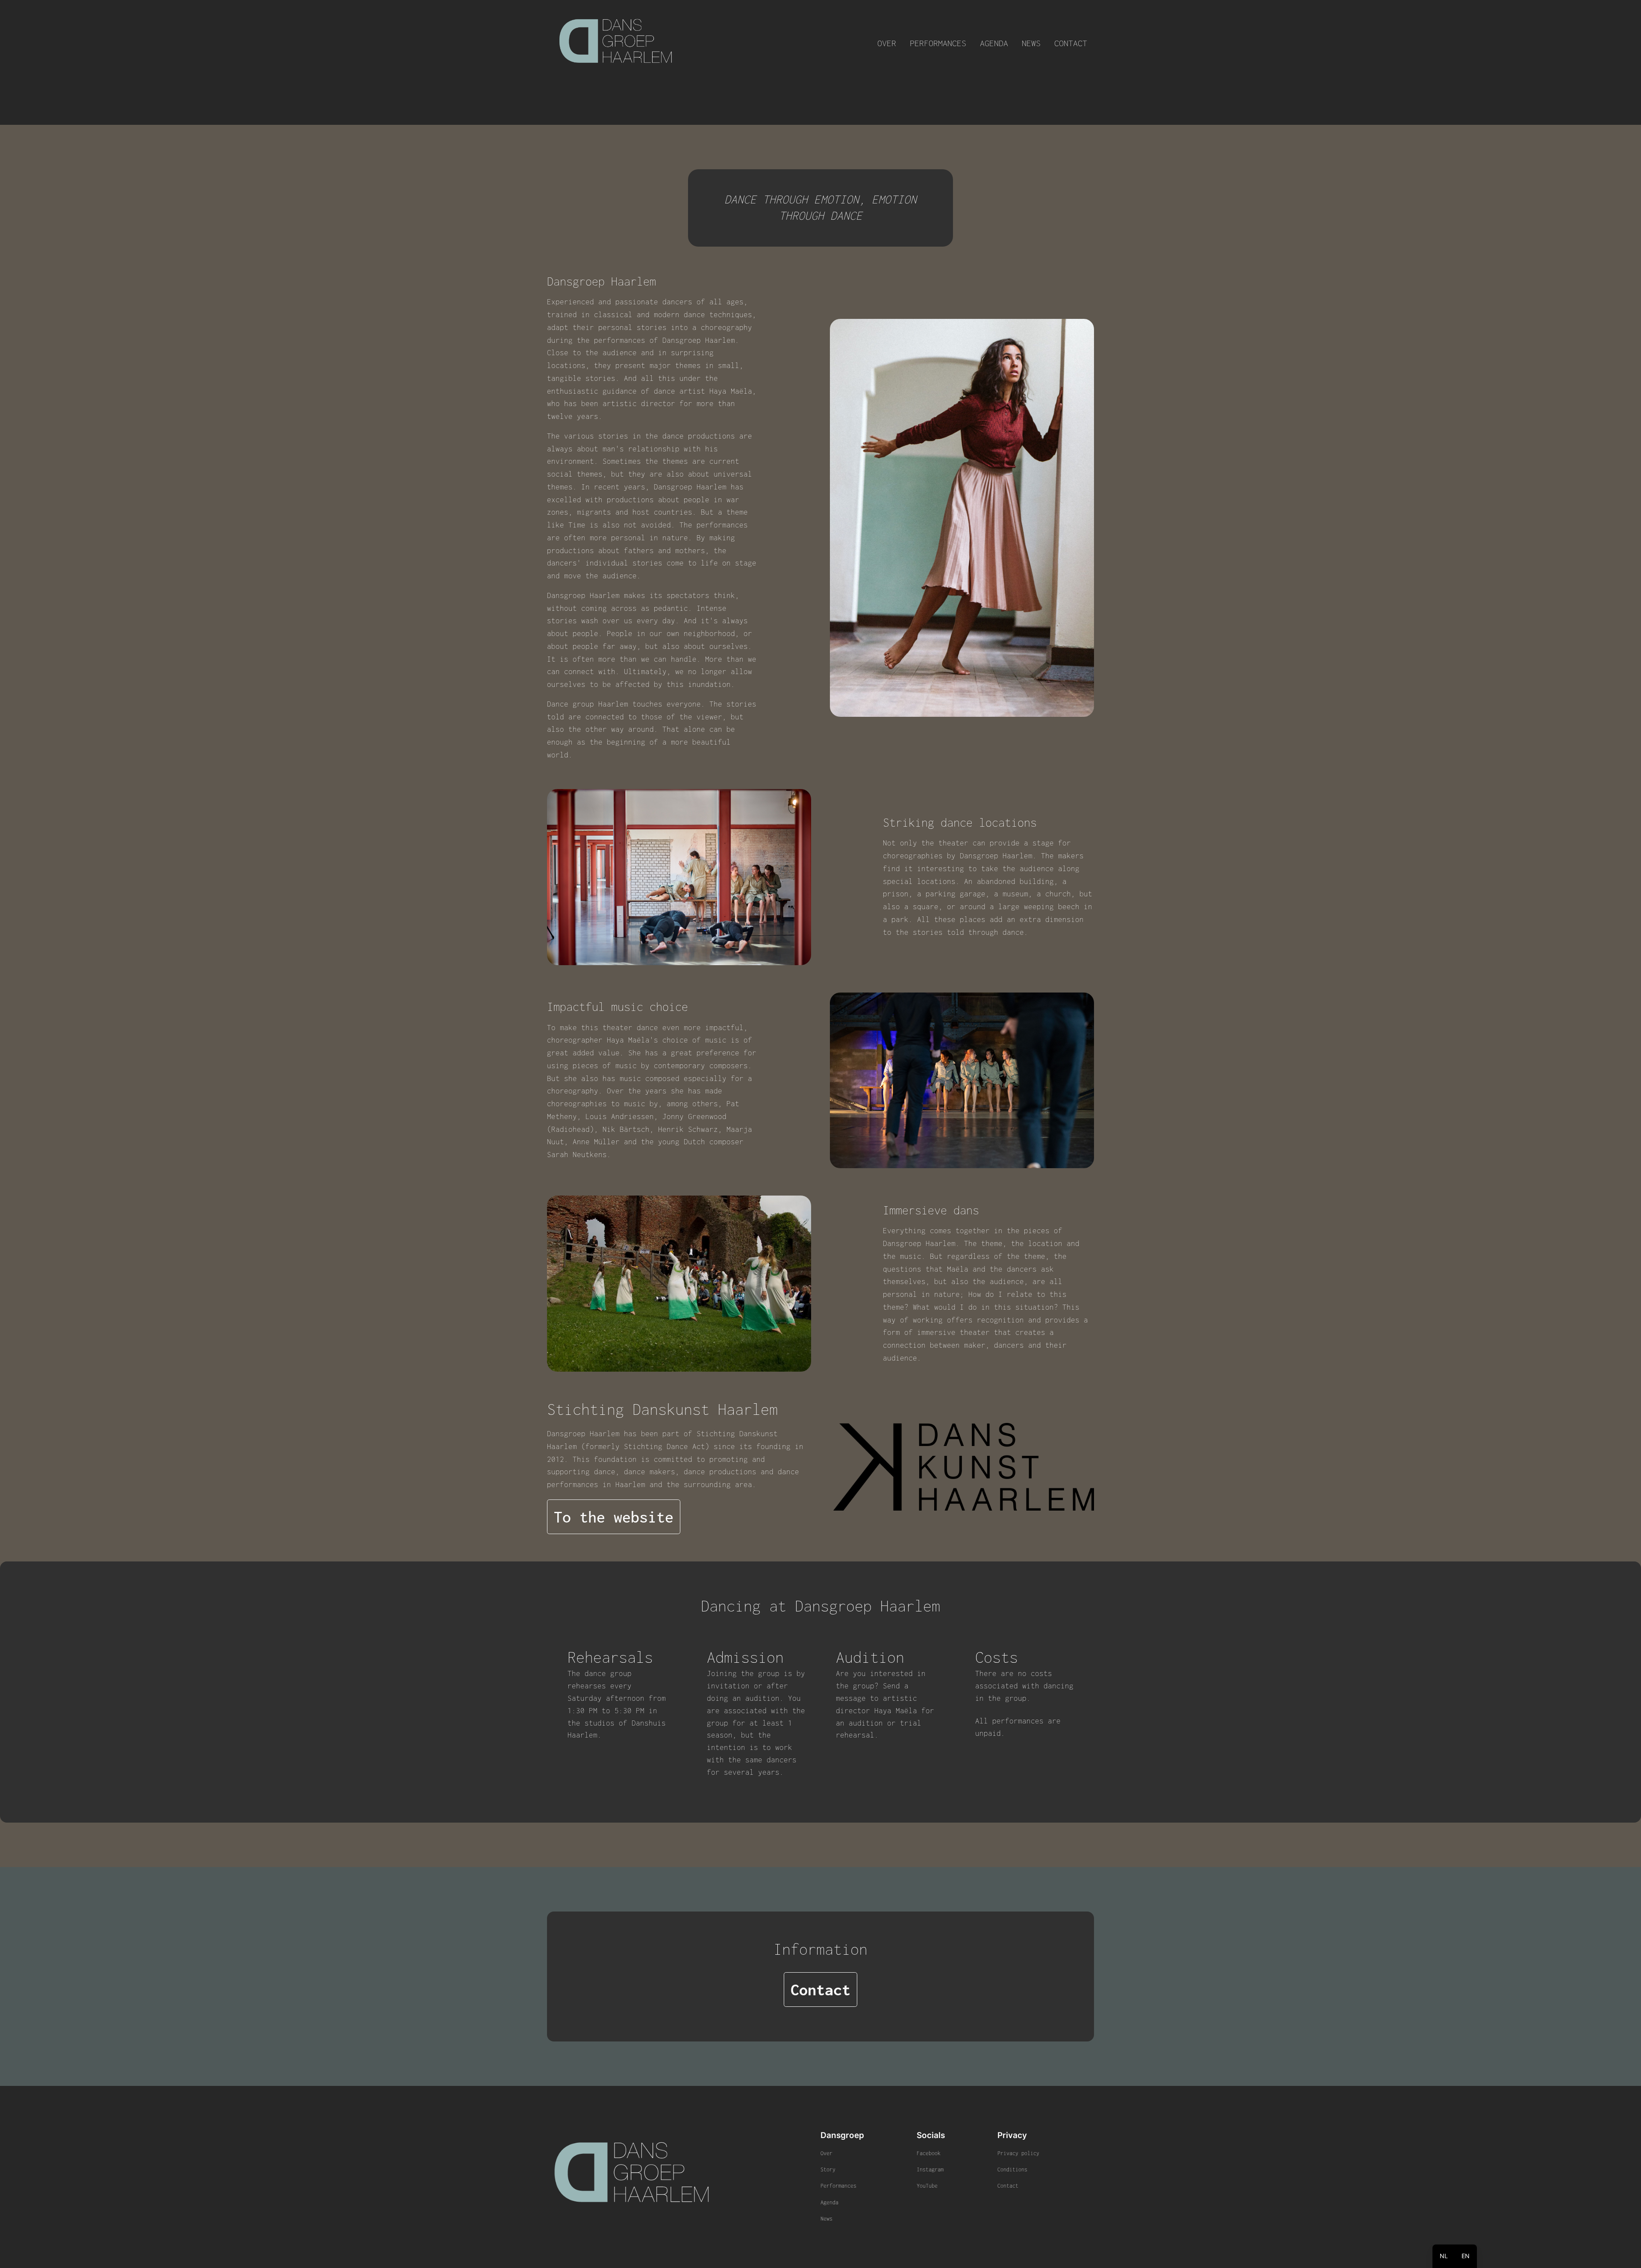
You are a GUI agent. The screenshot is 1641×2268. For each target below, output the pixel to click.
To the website (614, 1517)
